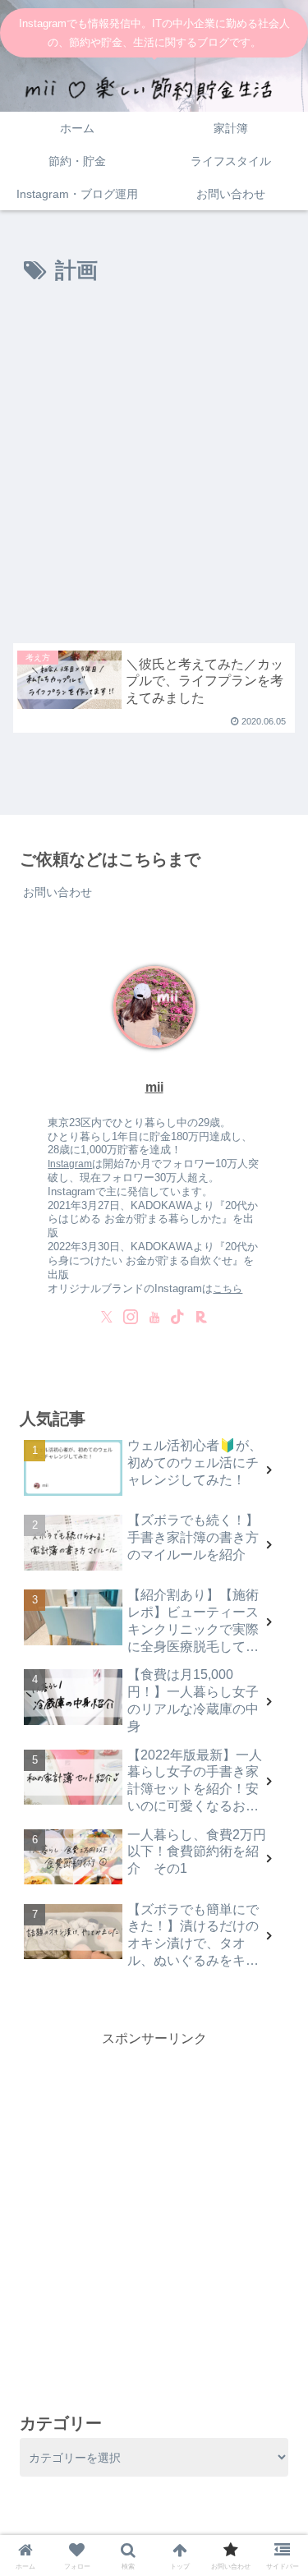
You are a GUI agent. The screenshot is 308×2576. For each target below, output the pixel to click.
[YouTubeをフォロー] (154, 1317)
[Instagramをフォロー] (131, 1317)
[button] (276, 2038)
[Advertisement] (154, 471)
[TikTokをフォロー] (177, 1317)
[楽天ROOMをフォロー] (201, 1317)
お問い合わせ (57, 892)
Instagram (70, 1164)
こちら (228, 1288)
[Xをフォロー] (107, 1317)
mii (154, 1087)
